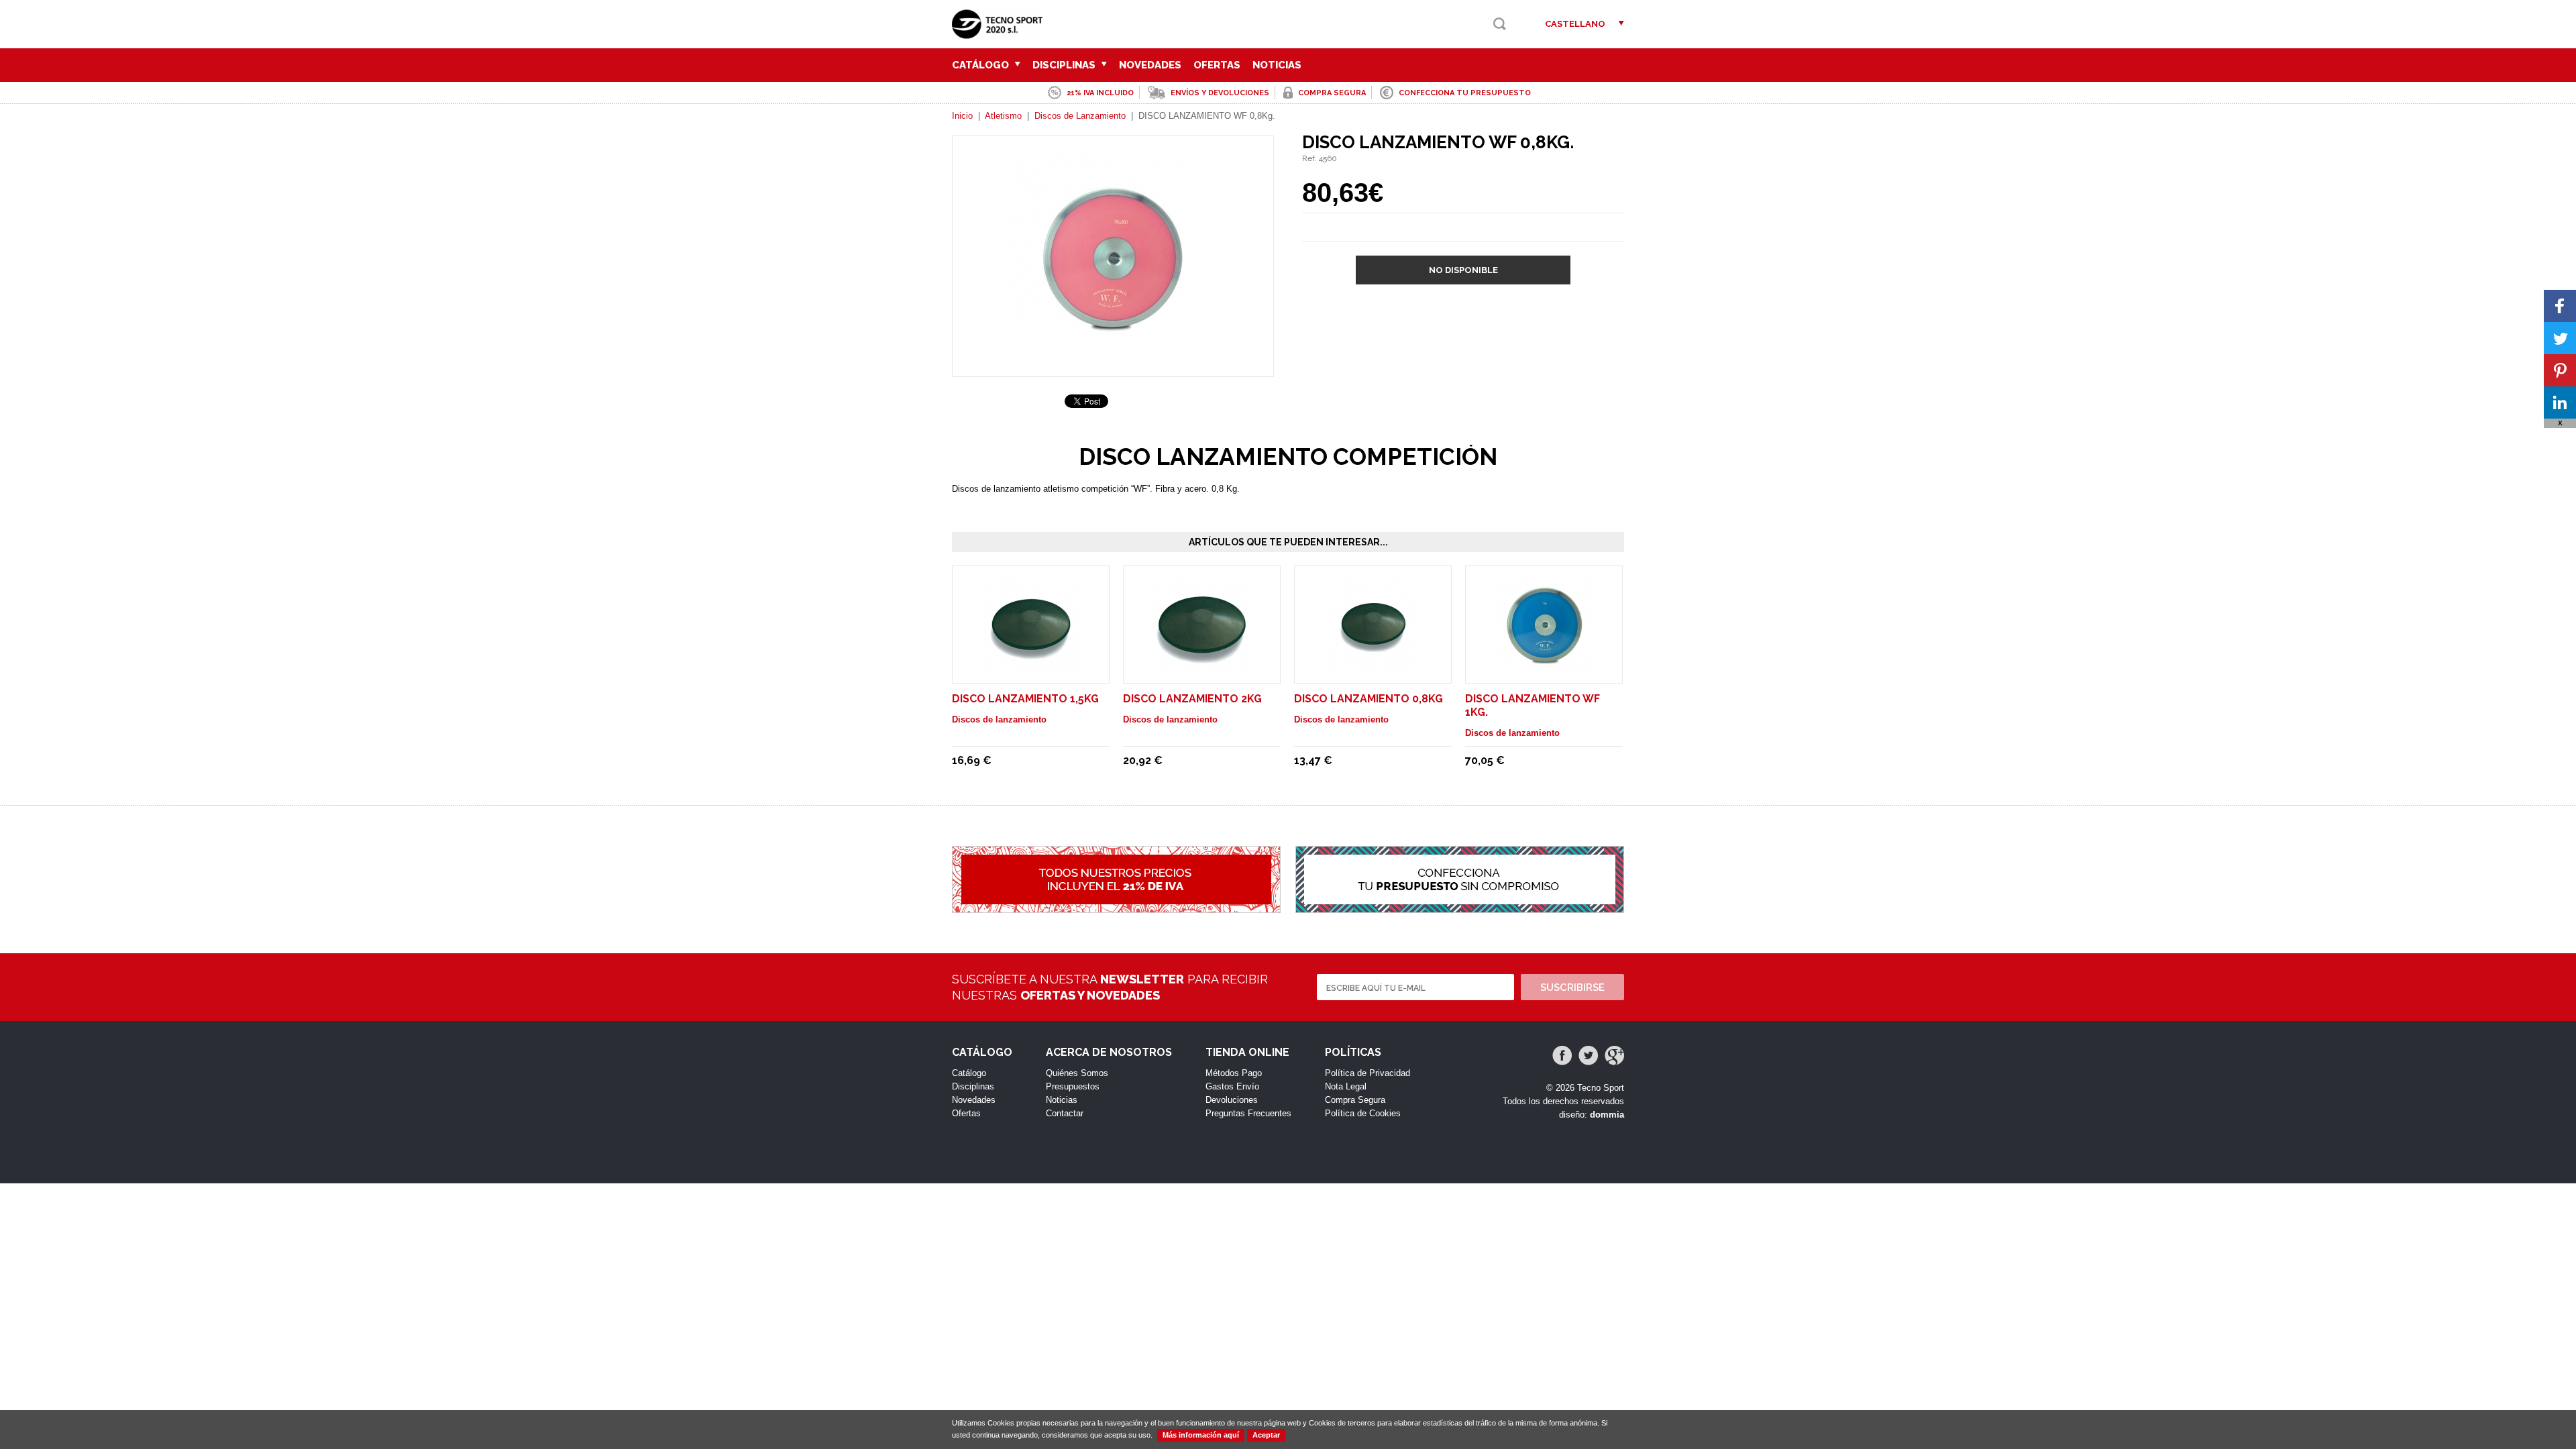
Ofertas (1217, 65)
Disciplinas (1065, 65)
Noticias (1277, 65)
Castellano (1575, 24)
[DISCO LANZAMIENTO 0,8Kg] (1373, 667)
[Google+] (1614, 1056)
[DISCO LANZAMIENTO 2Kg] (1202, 667)
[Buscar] (1500, 24)
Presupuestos (1073, 1086)
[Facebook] (1562, 1056)
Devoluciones (1232, 1100)
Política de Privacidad (1367, 1073)
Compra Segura (1355, 1100)
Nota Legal (1346, 1086)
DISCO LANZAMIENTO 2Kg (1192, 699)
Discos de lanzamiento (999, 719)
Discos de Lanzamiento (1080, 116)
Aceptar (1266, 1435)
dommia (1607, 1115)
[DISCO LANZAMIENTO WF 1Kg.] (1544, 667)
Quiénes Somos (1077, 1073)
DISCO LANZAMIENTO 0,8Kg (1368, 699)
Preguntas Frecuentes (1248, 1113)
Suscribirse (1572, 987)
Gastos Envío (1232, 1086)
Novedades (1150, 65)
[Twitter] (1588, 1056)
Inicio (962, 116)
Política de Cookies (1363, 1113)
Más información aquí (1201, 1435)
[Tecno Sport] (1001, 34)
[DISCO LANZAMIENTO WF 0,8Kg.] (1113, 352)
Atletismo (1003, 116)
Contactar (1065, 1113)
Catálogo (982, 65)
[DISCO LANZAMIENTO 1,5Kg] (1031, 667)
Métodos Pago (1234, 1073)
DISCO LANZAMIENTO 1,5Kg (1025, 699)
